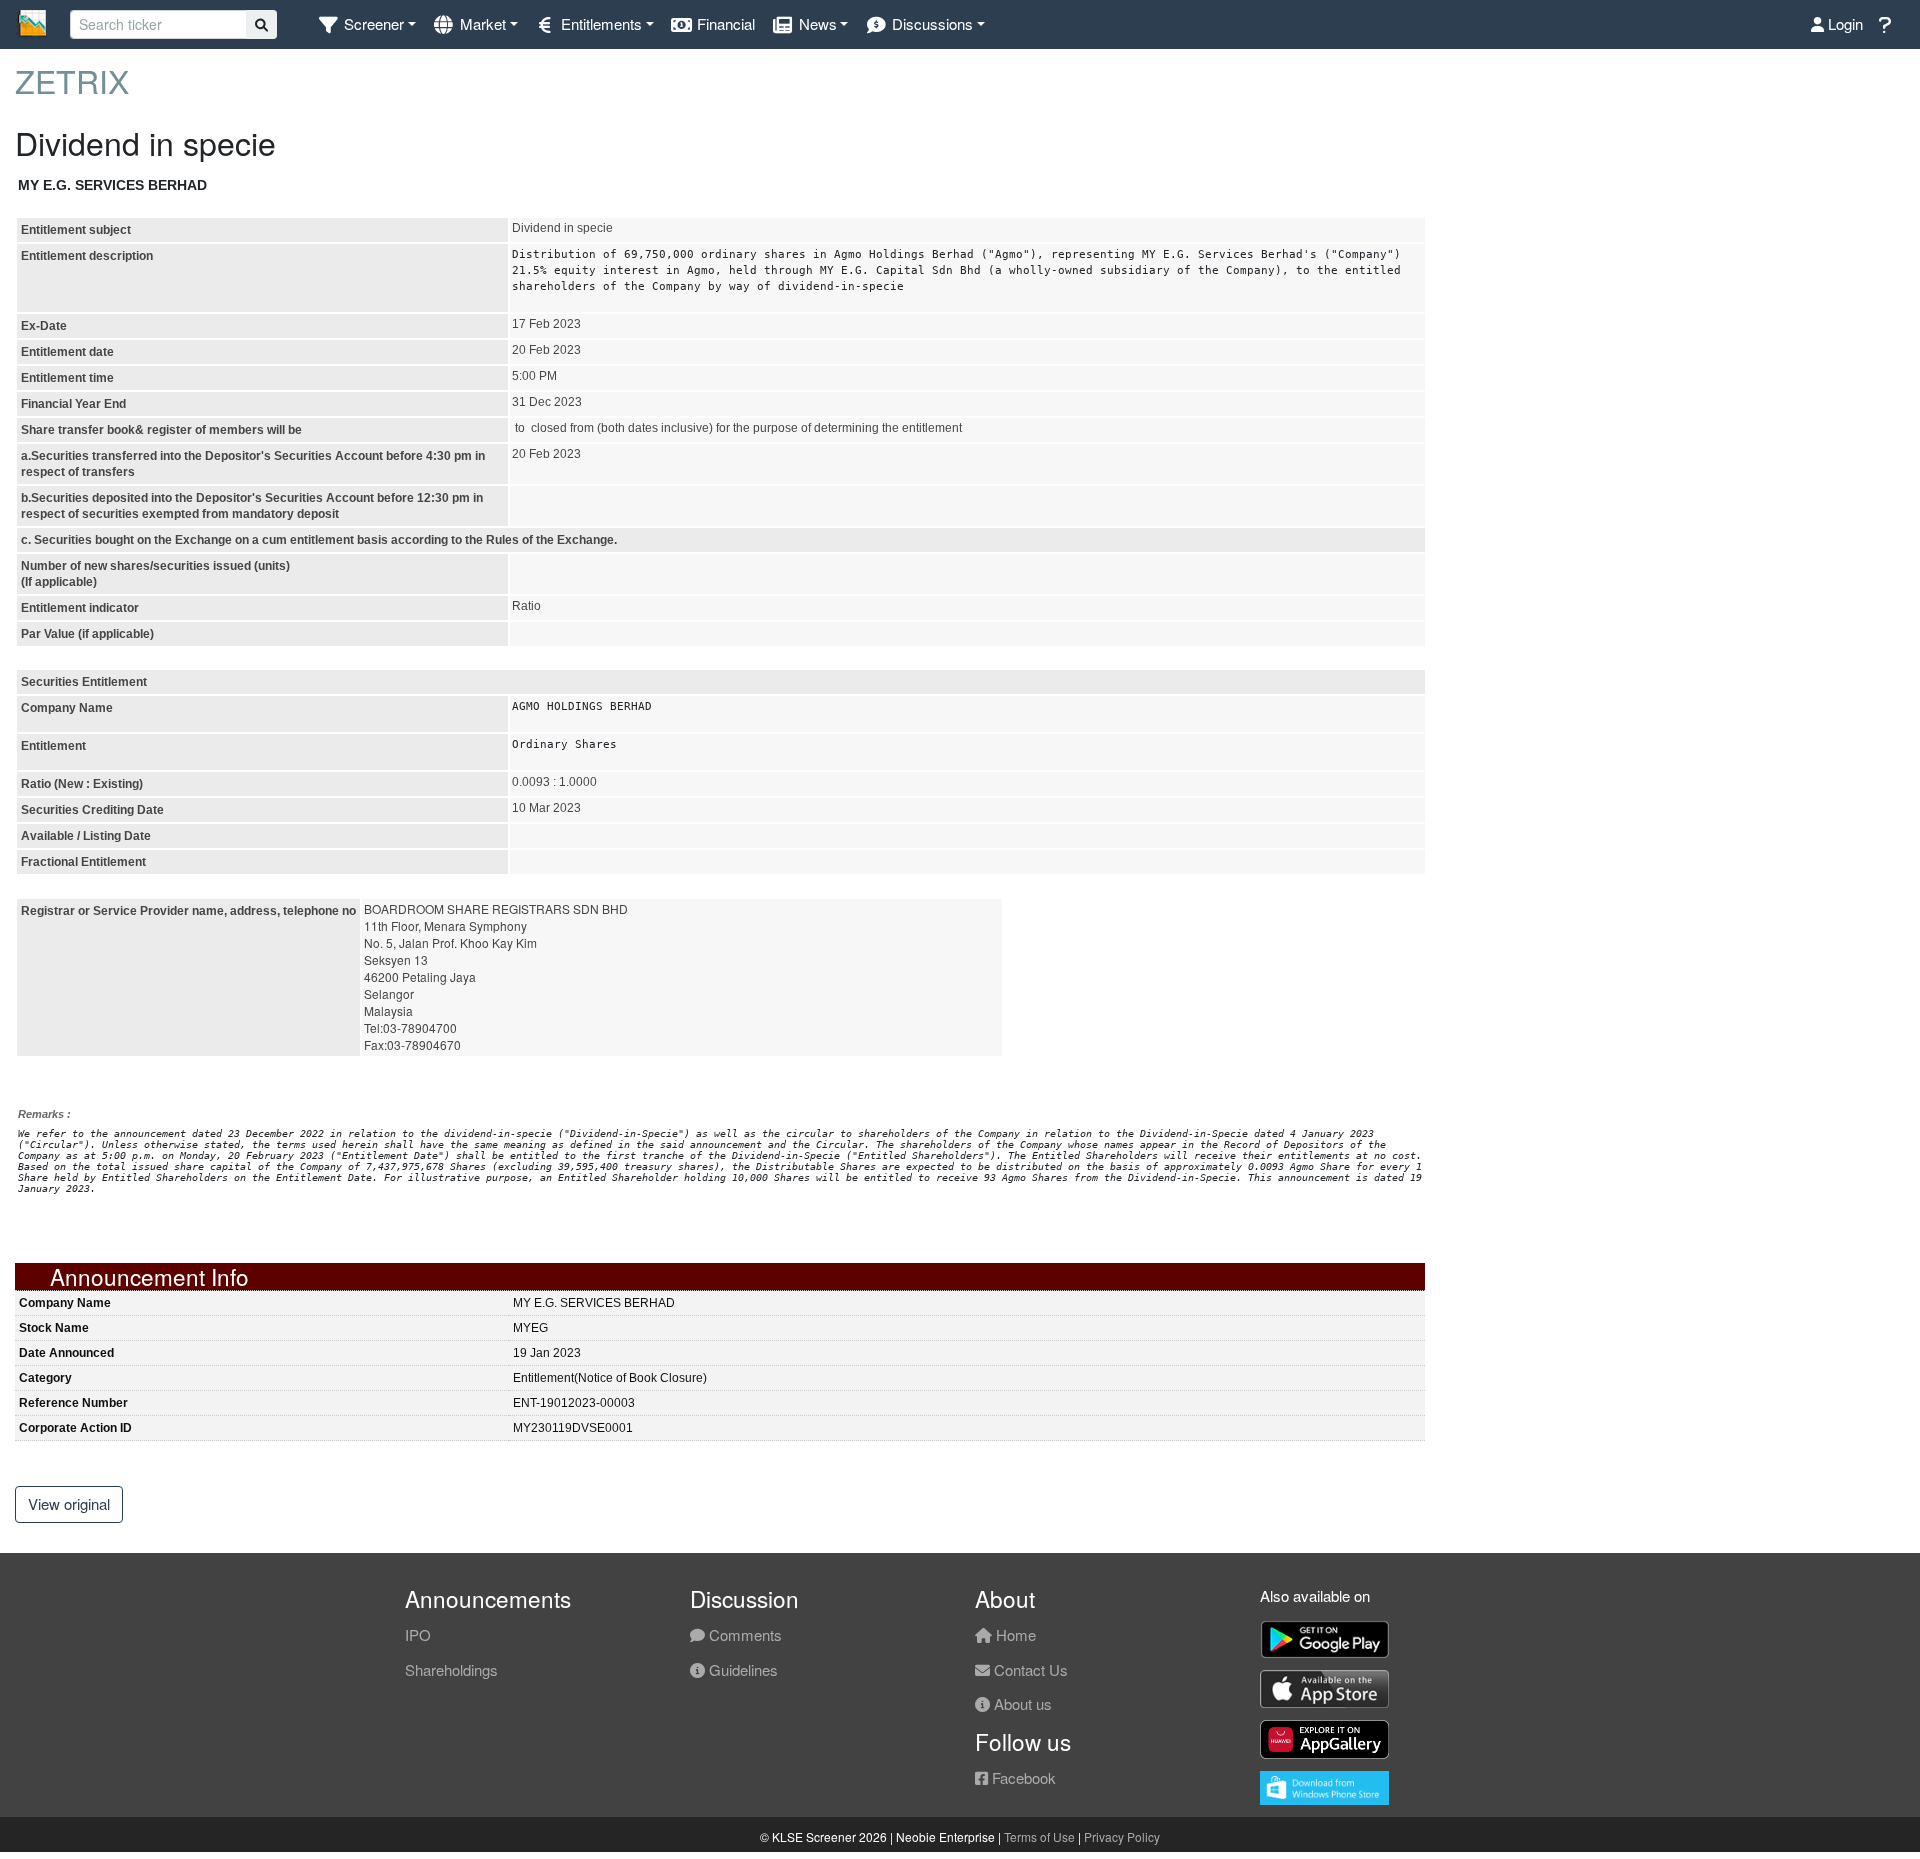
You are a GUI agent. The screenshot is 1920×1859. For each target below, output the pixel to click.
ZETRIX (72, 80)
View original (69, 1503)
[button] (366, 24)
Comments (743, 1634)
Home (1014, 1634)
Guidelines (741, 1669)
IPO (418, 1634)
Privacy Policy (1122, 1836)
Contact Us (1029, 1669)
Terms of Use (1039, 1836)
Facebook (1022, 1777)
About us (1021, 1703)
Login (1843, 23)
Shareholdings (451, 1669)
